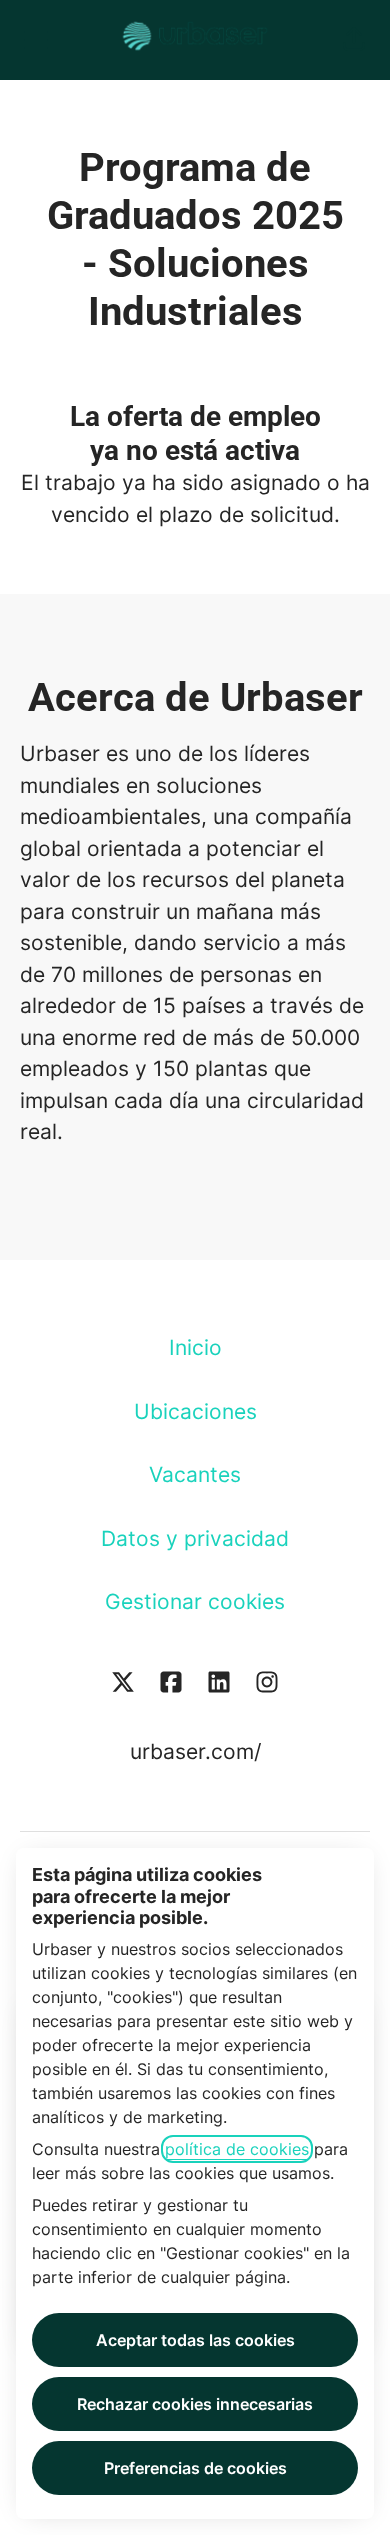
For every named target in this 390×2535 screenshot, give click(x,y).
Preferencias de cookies (195, 2468)
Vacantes (195, 1474)
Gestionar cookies (195, 1601)
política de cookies (237, 2149)
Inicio (195, 1347)
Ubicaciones (195, 1411)
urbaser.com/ (195, 1751)
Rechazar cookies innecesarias (195, 2404)
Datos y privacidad (195, 1538)
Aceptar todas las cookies (195, 2340)
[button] (354, 40)
